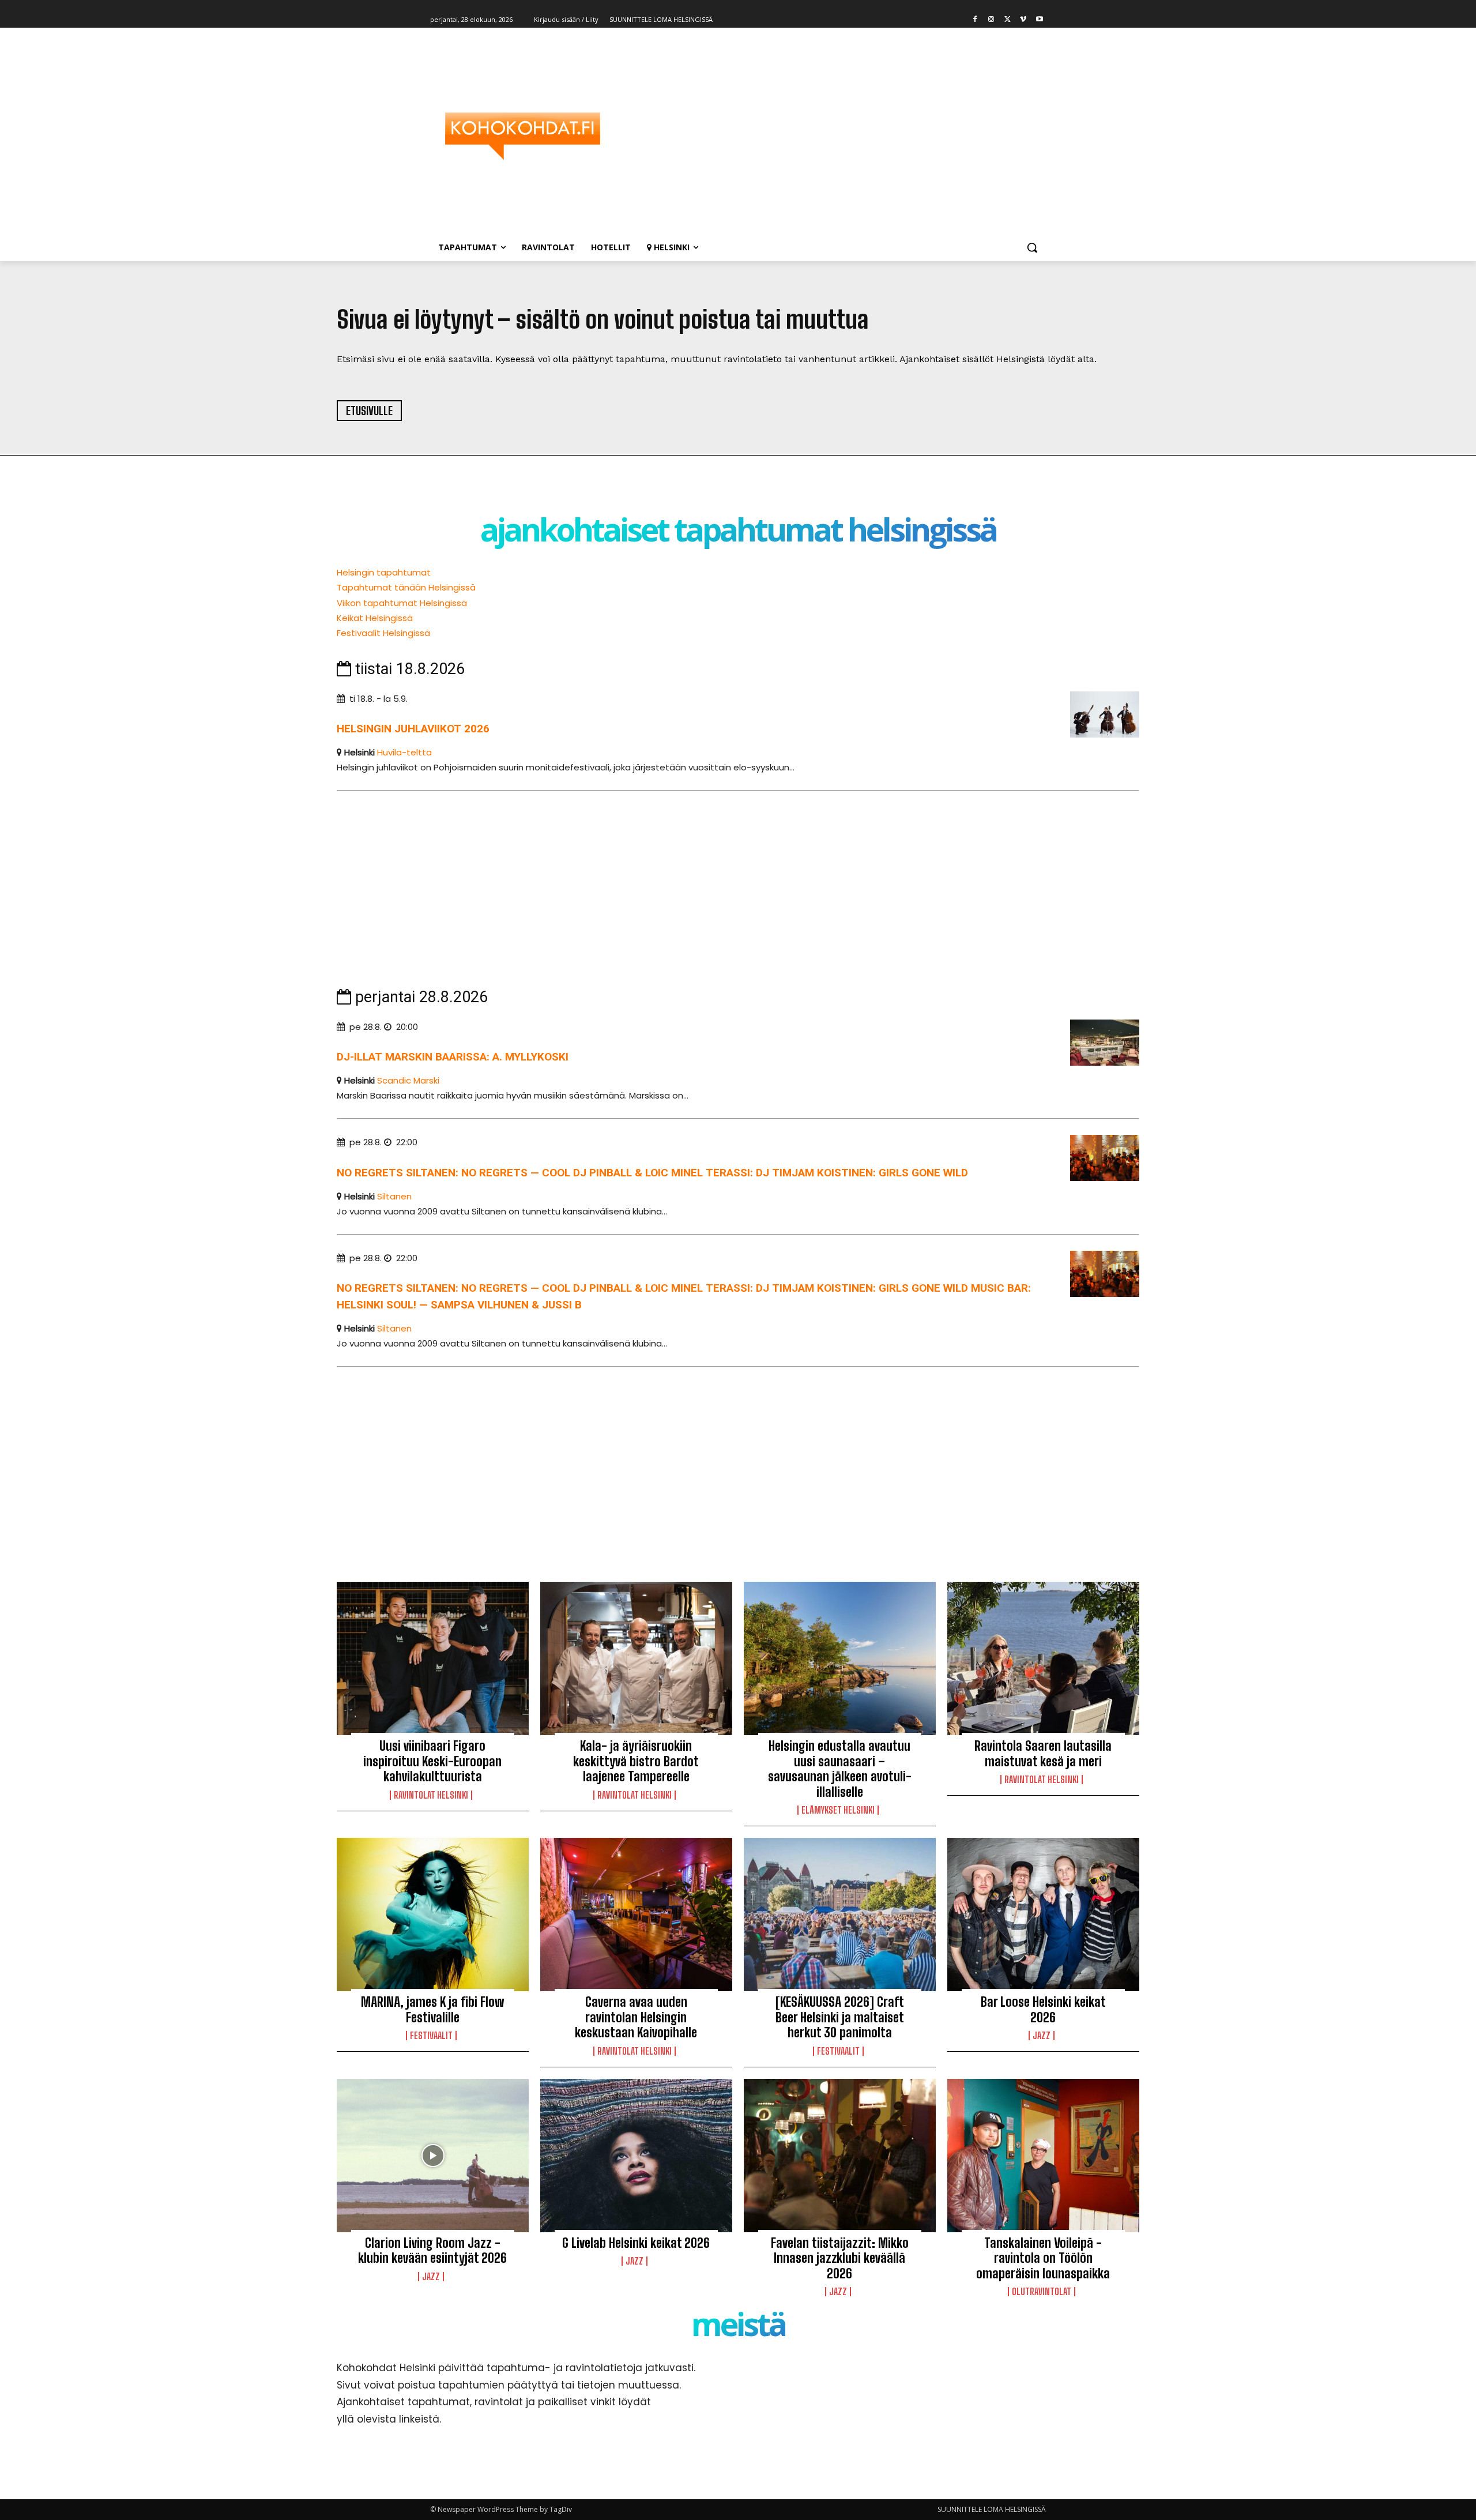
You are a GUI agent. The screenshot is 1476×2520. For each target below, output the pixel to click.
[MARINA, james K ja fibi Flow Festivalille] (433, 1915)
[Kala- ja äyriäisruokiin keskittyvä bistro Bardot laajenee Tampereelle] (636, 1658)
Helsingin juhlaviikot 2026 (413, 729)
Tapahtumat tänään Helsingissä (406, 587)
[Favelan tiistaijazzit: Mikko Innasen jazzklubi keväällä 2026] (840, 2156)
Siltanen (394, 1196)
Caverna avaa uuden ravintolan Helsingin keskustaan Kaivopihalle (636, 2017)
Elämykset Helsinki (838, 1810)
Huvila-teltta (404, 752)
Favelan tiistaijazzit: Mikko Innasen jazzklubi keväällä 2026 (840, 2258)
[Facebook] (975, 20)
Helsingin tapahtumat (384, 572)
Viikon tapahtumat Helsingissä (402, 603)
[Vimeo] (1023, 20)
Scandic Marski (408, 1080)
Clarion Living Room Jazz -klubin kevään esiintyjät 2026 (432, 2250)
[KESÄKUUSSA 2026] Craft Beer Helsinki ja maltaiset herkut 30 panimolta (840, 2017)
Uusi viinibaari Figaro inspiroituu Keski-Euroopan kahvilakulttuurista (432, 1761)
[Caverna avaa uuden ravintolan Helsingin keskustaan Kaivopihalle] (636, 1915)
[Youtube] (1039, 20)
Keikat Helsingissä (375, 618)
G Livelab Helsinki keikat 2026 (636, 2243)
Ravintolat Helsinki (431, 1795)
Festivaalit (431, 2036)
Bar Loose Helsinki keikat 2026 (1043, 2009)
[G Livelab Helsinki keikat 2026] (636, 2156)
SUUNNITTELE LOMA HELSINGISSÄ (992, 2509)
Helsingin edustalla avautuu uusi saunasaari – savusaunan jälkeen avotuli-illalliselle (840, 1769)
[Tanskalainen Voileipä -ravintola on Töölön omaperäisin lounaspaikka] (1043, 2156)
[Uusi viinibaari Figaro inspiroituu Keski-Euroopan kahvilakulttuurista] (433, 1658)
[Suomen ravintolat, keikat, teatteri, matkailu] (522, 136)
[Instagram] (991, 20)
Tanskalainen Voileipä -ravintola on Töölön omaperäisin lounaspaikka (1043, 2258)
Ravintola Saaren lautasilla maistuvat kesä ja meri (1043, 1753)
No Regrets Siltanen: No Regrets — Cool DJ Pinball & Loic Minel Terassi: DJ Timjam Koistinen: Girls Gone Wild (652, 1173)
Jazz (1042, 2036)
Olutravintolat (1042, 2292)
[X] (1008, 20)
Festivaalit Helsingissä (383, 633)
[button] (1032, 247)
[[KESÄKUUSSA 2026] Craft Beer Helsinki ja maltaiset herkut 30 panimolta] (840, 1915)
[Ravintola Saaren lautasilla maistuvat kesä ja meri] (1043, 1658)
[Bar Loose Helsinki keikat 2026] (1043, 1915)
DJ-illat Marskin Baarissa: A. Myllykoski (453, 1057)
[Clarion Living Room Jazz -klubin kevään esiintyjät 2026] (433, 2156)
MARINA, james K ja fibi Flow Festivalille (432, 2009)
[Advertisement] (830, 136)
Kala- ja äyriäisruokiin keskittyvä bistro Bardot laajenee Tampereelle (636, 1761)
